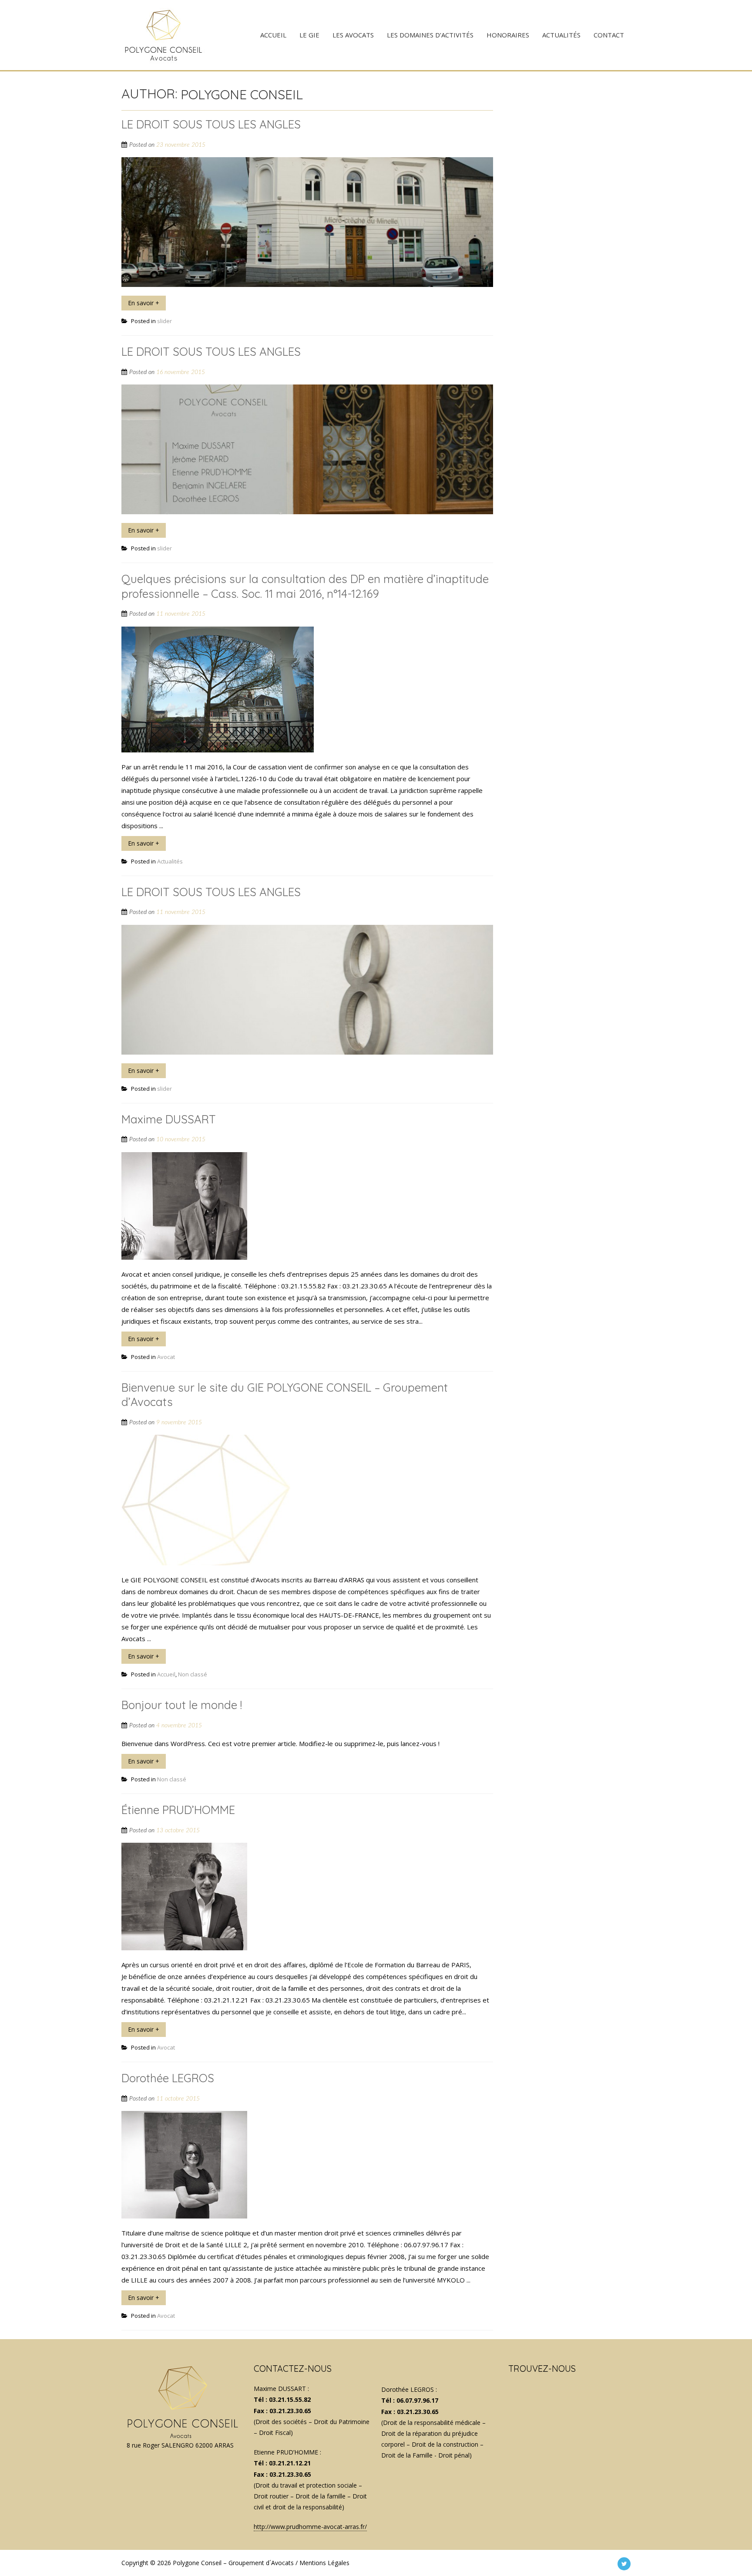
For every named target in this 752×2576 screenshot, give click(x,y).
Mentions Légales (324, 2563)
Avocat (166, 1357)
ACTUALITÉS (561, 35)
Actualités (170, 861)
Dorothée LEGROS (168, 2078)
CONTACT (609, 35)
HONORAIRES (508, 35)
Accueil (166, 1674)
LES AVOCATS (353, 35)
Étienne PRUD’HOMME (178, 1810)
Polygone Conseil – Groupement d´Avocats (233, 2563)
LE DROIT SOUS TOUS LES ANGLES (211, 124)
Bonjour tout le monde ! (182, 1705)
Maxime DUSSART (169, 1119)
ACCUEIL (273, 35)
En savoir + (144, 303)
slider (164, 321)
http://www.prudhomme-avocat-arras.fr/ (310, 2527)
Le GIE (309, 35)
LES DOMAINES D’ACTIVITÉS (430, 35)
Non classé (193, 1674)
